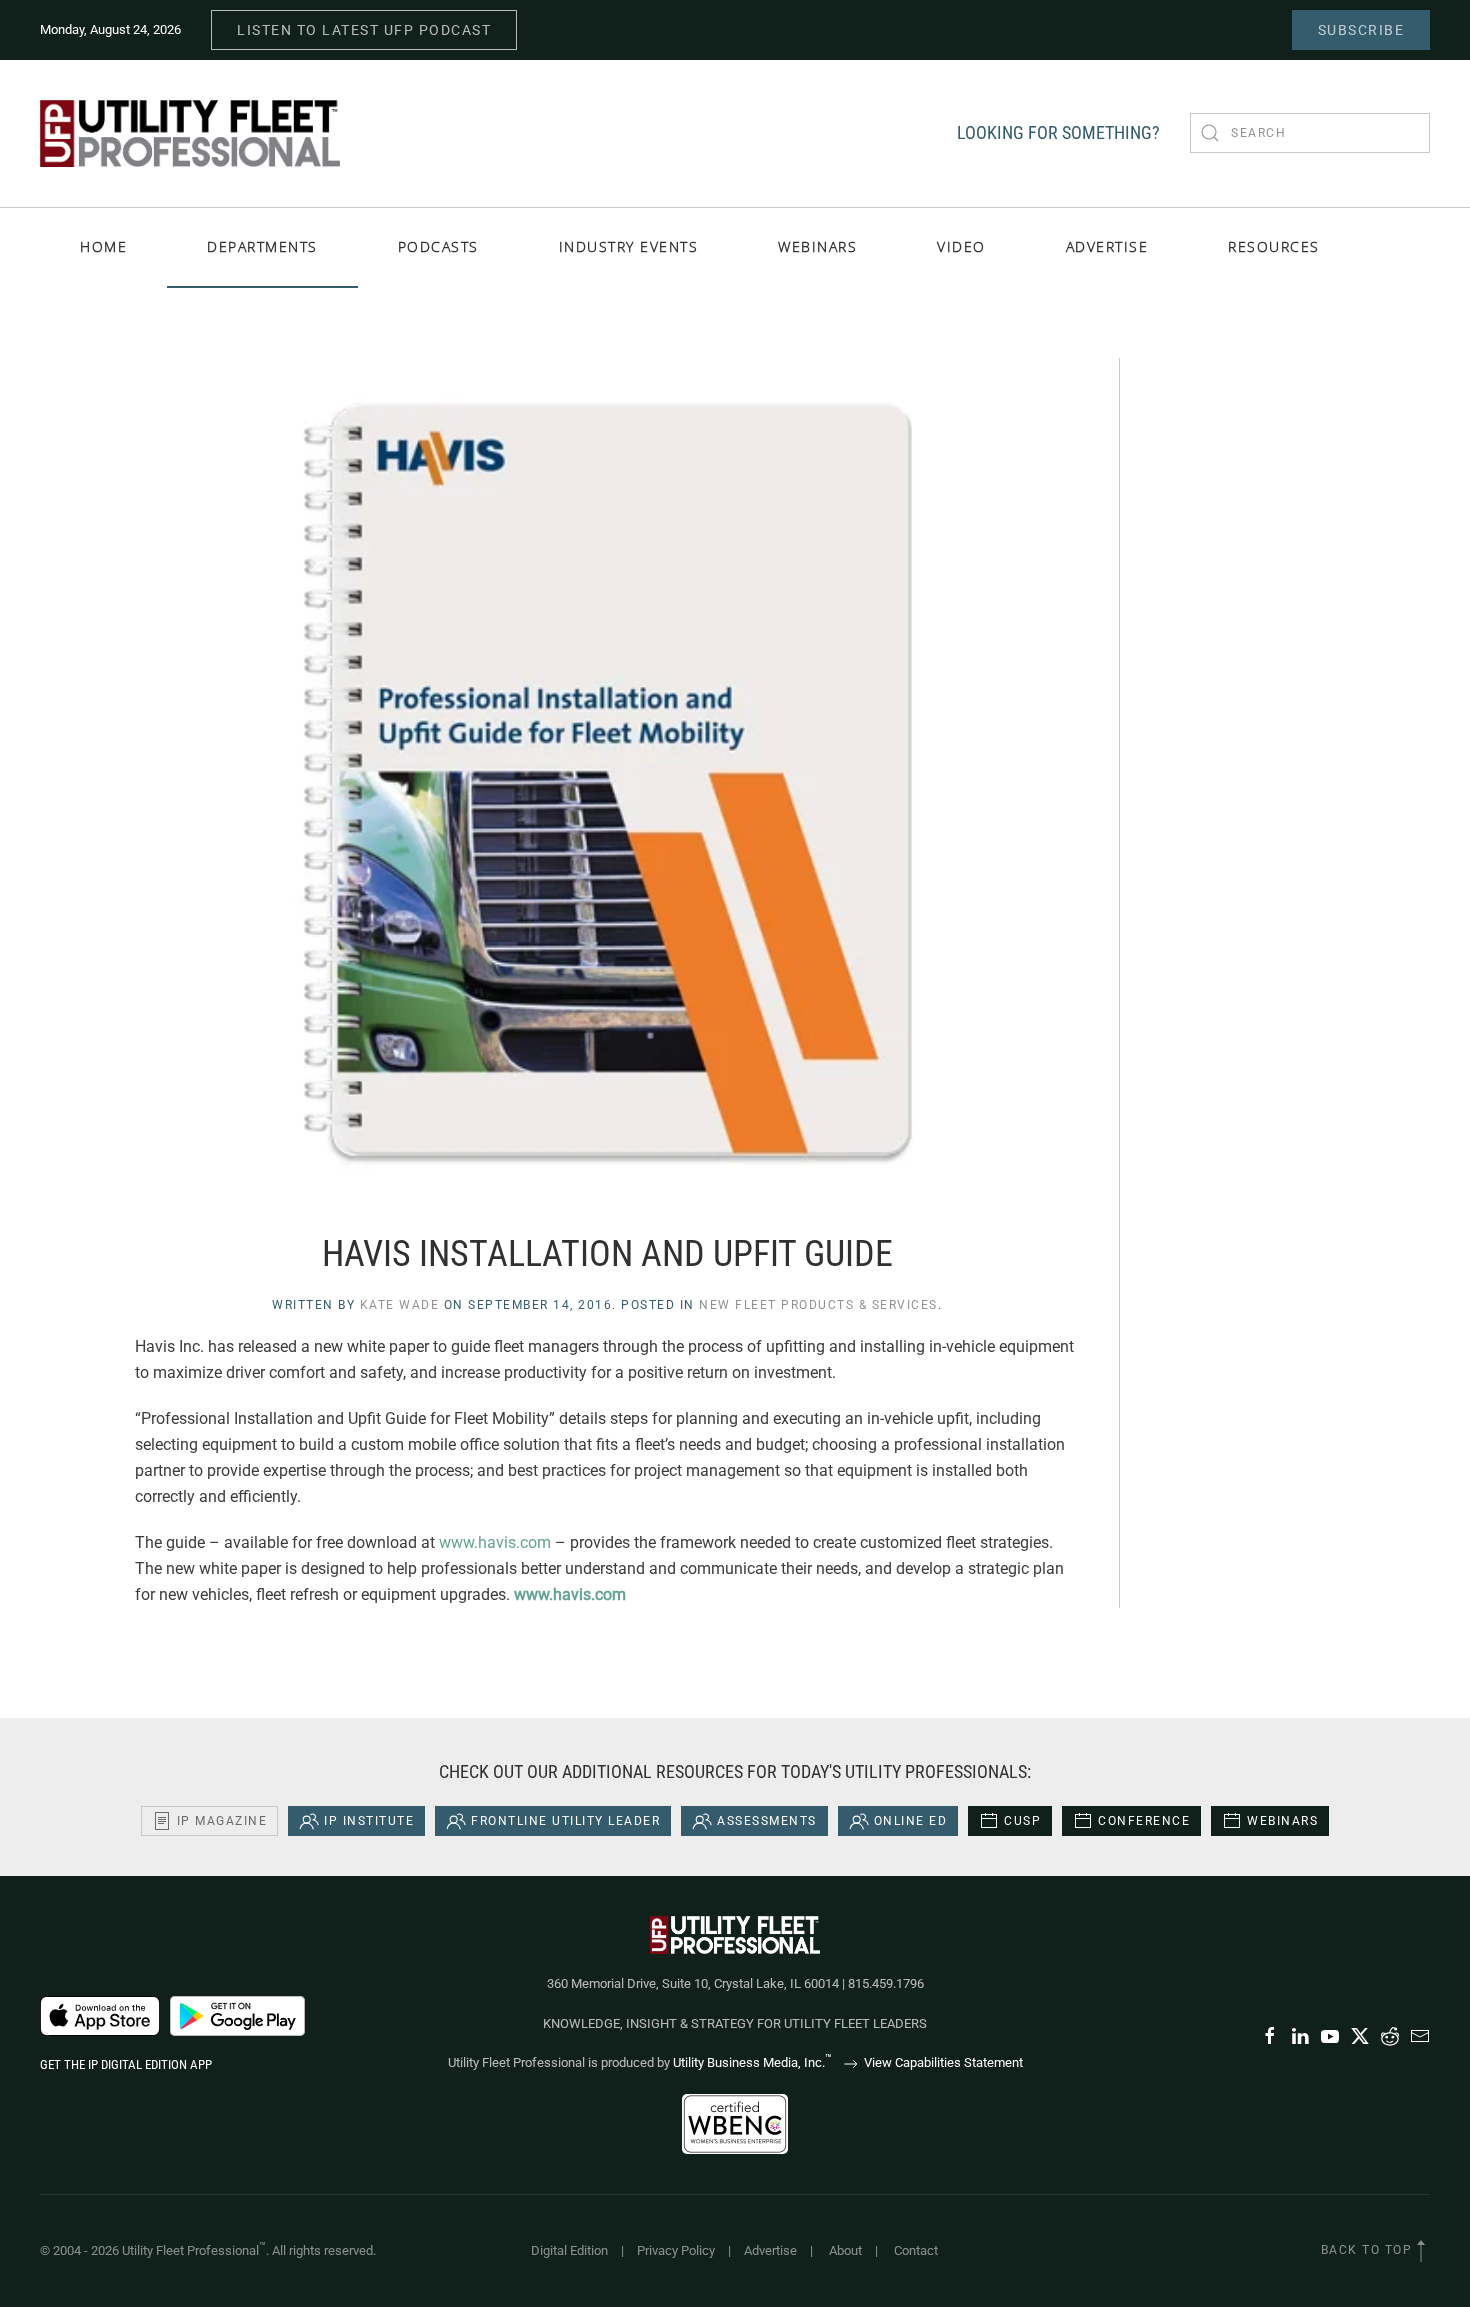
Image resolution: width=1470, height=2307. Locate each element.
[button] (1421, 2251)
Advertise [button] (1107, 246)
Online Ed (911, 1821)
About (845, 2250)
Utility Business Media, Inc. (752, 2062)
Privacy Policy (676, 2250)
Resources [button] (1274, 246)
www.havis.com (495, 1542)
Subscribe (1361, 30)
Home (103, 246)
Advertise (770, 2250)
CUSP (1022, 1821)
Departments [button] (262, 246)
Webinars (817, 246)
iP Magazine (222, 1821)
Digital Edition (569, 2250)
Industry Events (629, 246)
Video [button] (961, 246)
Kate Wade (400, 1305)
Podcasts (438, 246)
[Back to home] (190, 133)
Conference (1144, 1821)
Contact (916, 2250)
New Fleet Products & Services (818, 1305)
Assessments (767, 1821)
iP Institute (369, 1821)
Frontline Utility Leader (565, 1821)
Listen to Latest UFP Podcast (364, 30)
